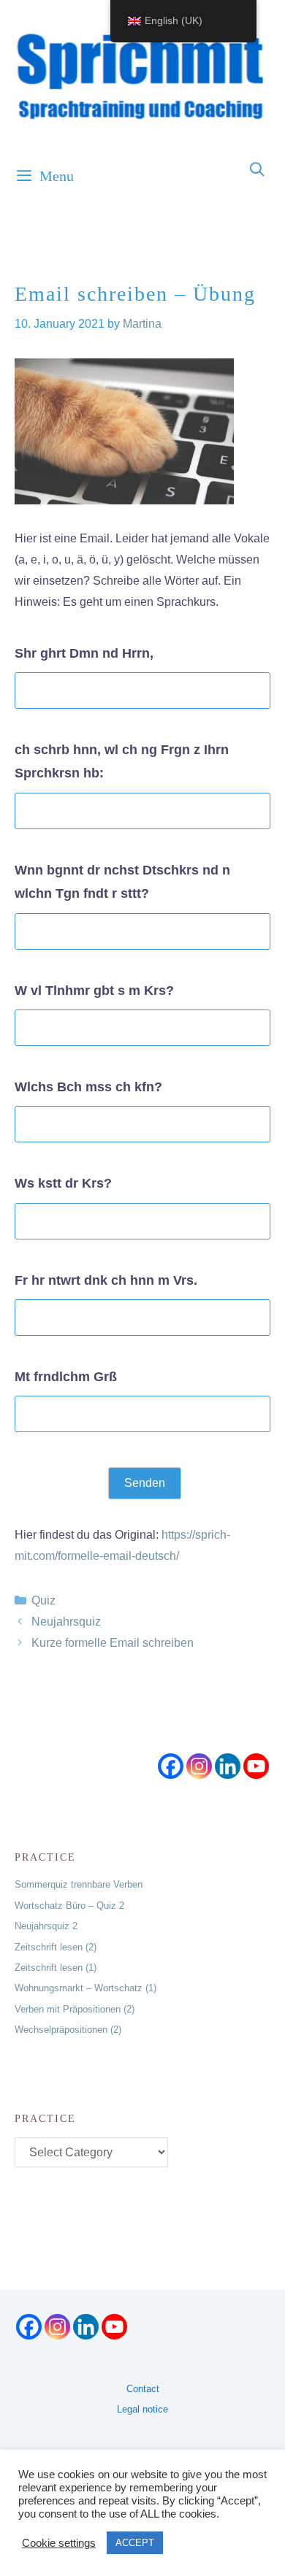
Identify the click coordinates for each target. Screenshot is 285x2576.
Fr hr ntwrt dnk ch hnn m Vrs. (106, 1280)
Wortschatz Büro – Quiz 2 (69, 1906)
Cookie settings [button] (59, 2543)
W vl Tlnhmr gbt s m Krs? (94, 991)
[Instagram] (199, 1766)
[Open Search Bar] (258, 170)
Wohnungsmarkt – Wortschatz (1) (85, 1988)
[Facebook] (171, 1766)
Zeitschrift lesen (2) (56, 1947)
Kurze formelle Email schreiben (113, 1643)
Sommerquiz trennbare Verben (79, 1884)
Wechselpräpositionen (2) (68, 2030)
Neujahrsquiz (66, 1622)
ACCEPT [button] (135, 2543)
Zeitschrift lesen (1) (56, 1968)
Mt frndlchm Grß (66, 1377)
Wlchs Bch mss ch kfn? (88, 1087)
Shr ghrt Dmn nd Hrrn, (84, 653)
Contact (143, 2389)
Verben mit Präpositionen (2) (75, 2009)
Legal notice (142, 2409)
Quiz (43, 1600)
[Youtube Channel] (256, 1766)
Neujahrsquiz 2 (46, 1926)
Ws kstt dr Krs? (63, 1183)
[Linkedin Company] (228, 1766)
